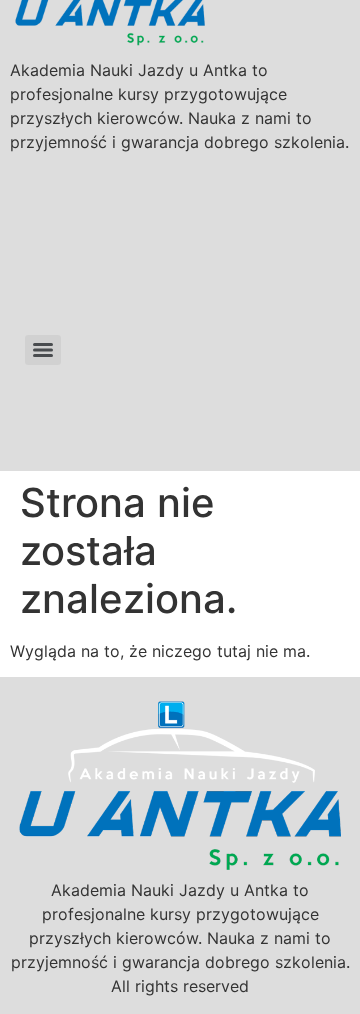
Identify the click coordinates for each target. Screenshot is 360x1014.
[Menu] (43, 350)
